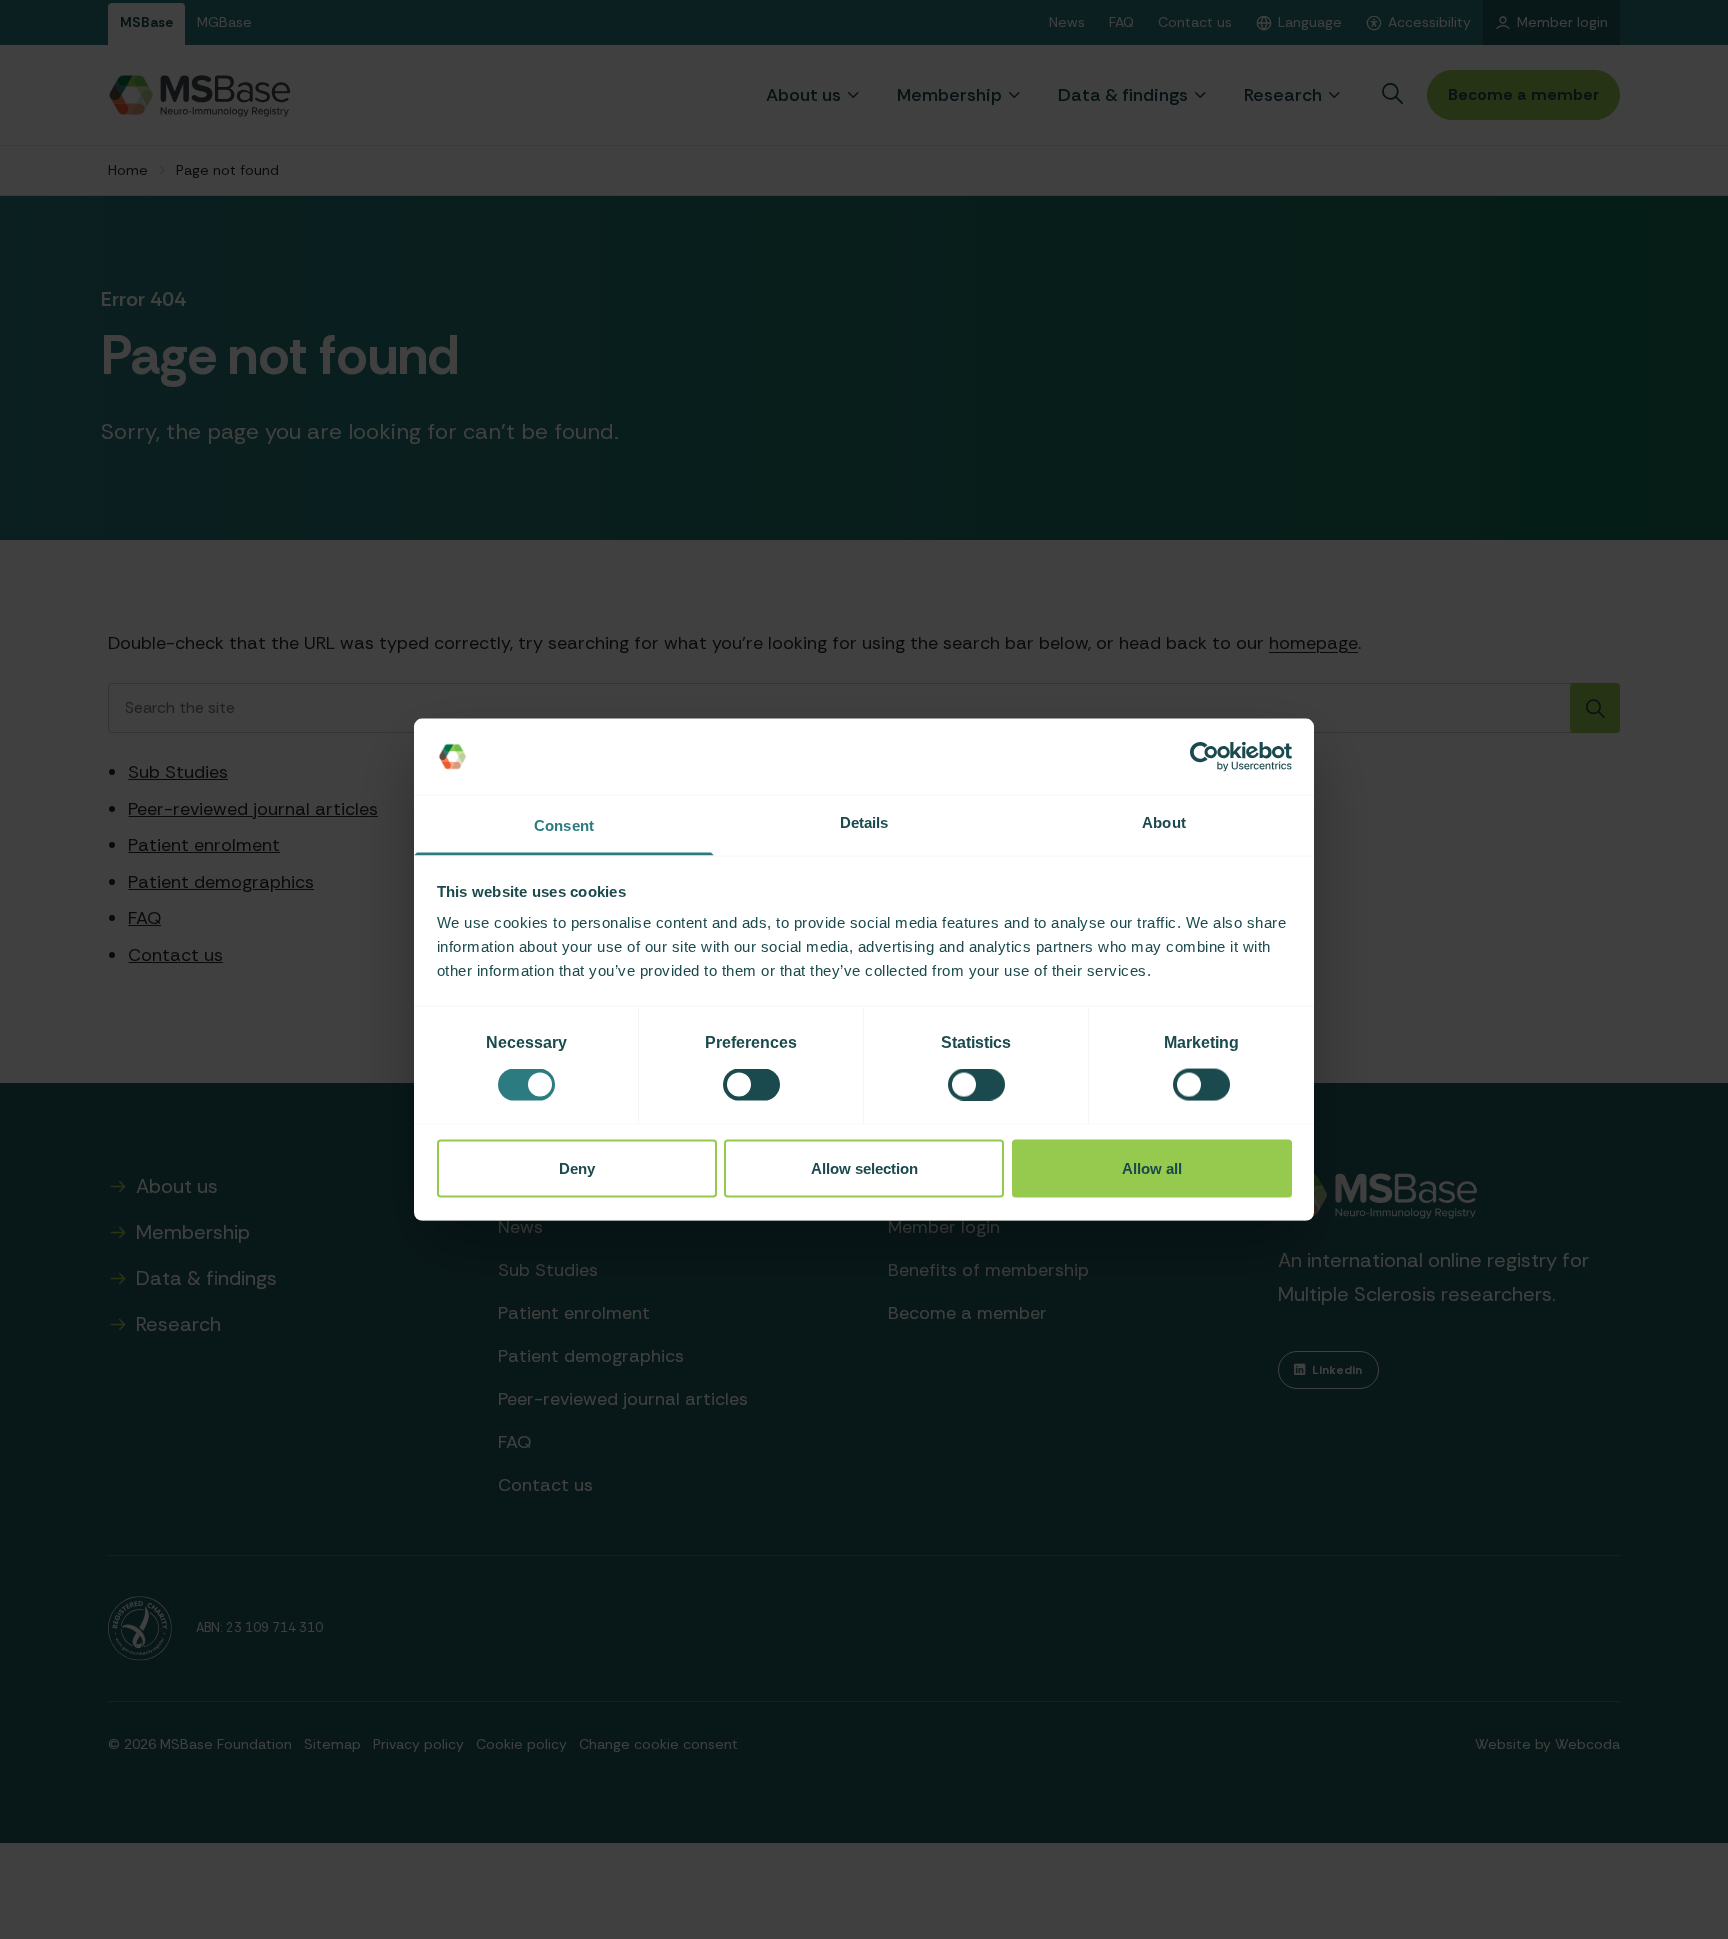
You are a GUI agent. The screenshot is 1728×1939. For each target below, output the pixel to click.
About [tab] (1164, 822)
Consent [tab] (564, 825)
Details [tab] (864, 822)
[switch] (751, 1085)
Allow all (1152, 1167)
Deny (577, 1167)
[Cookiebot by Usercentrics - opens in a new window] (1204, 757)
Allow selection (864, 1167)
